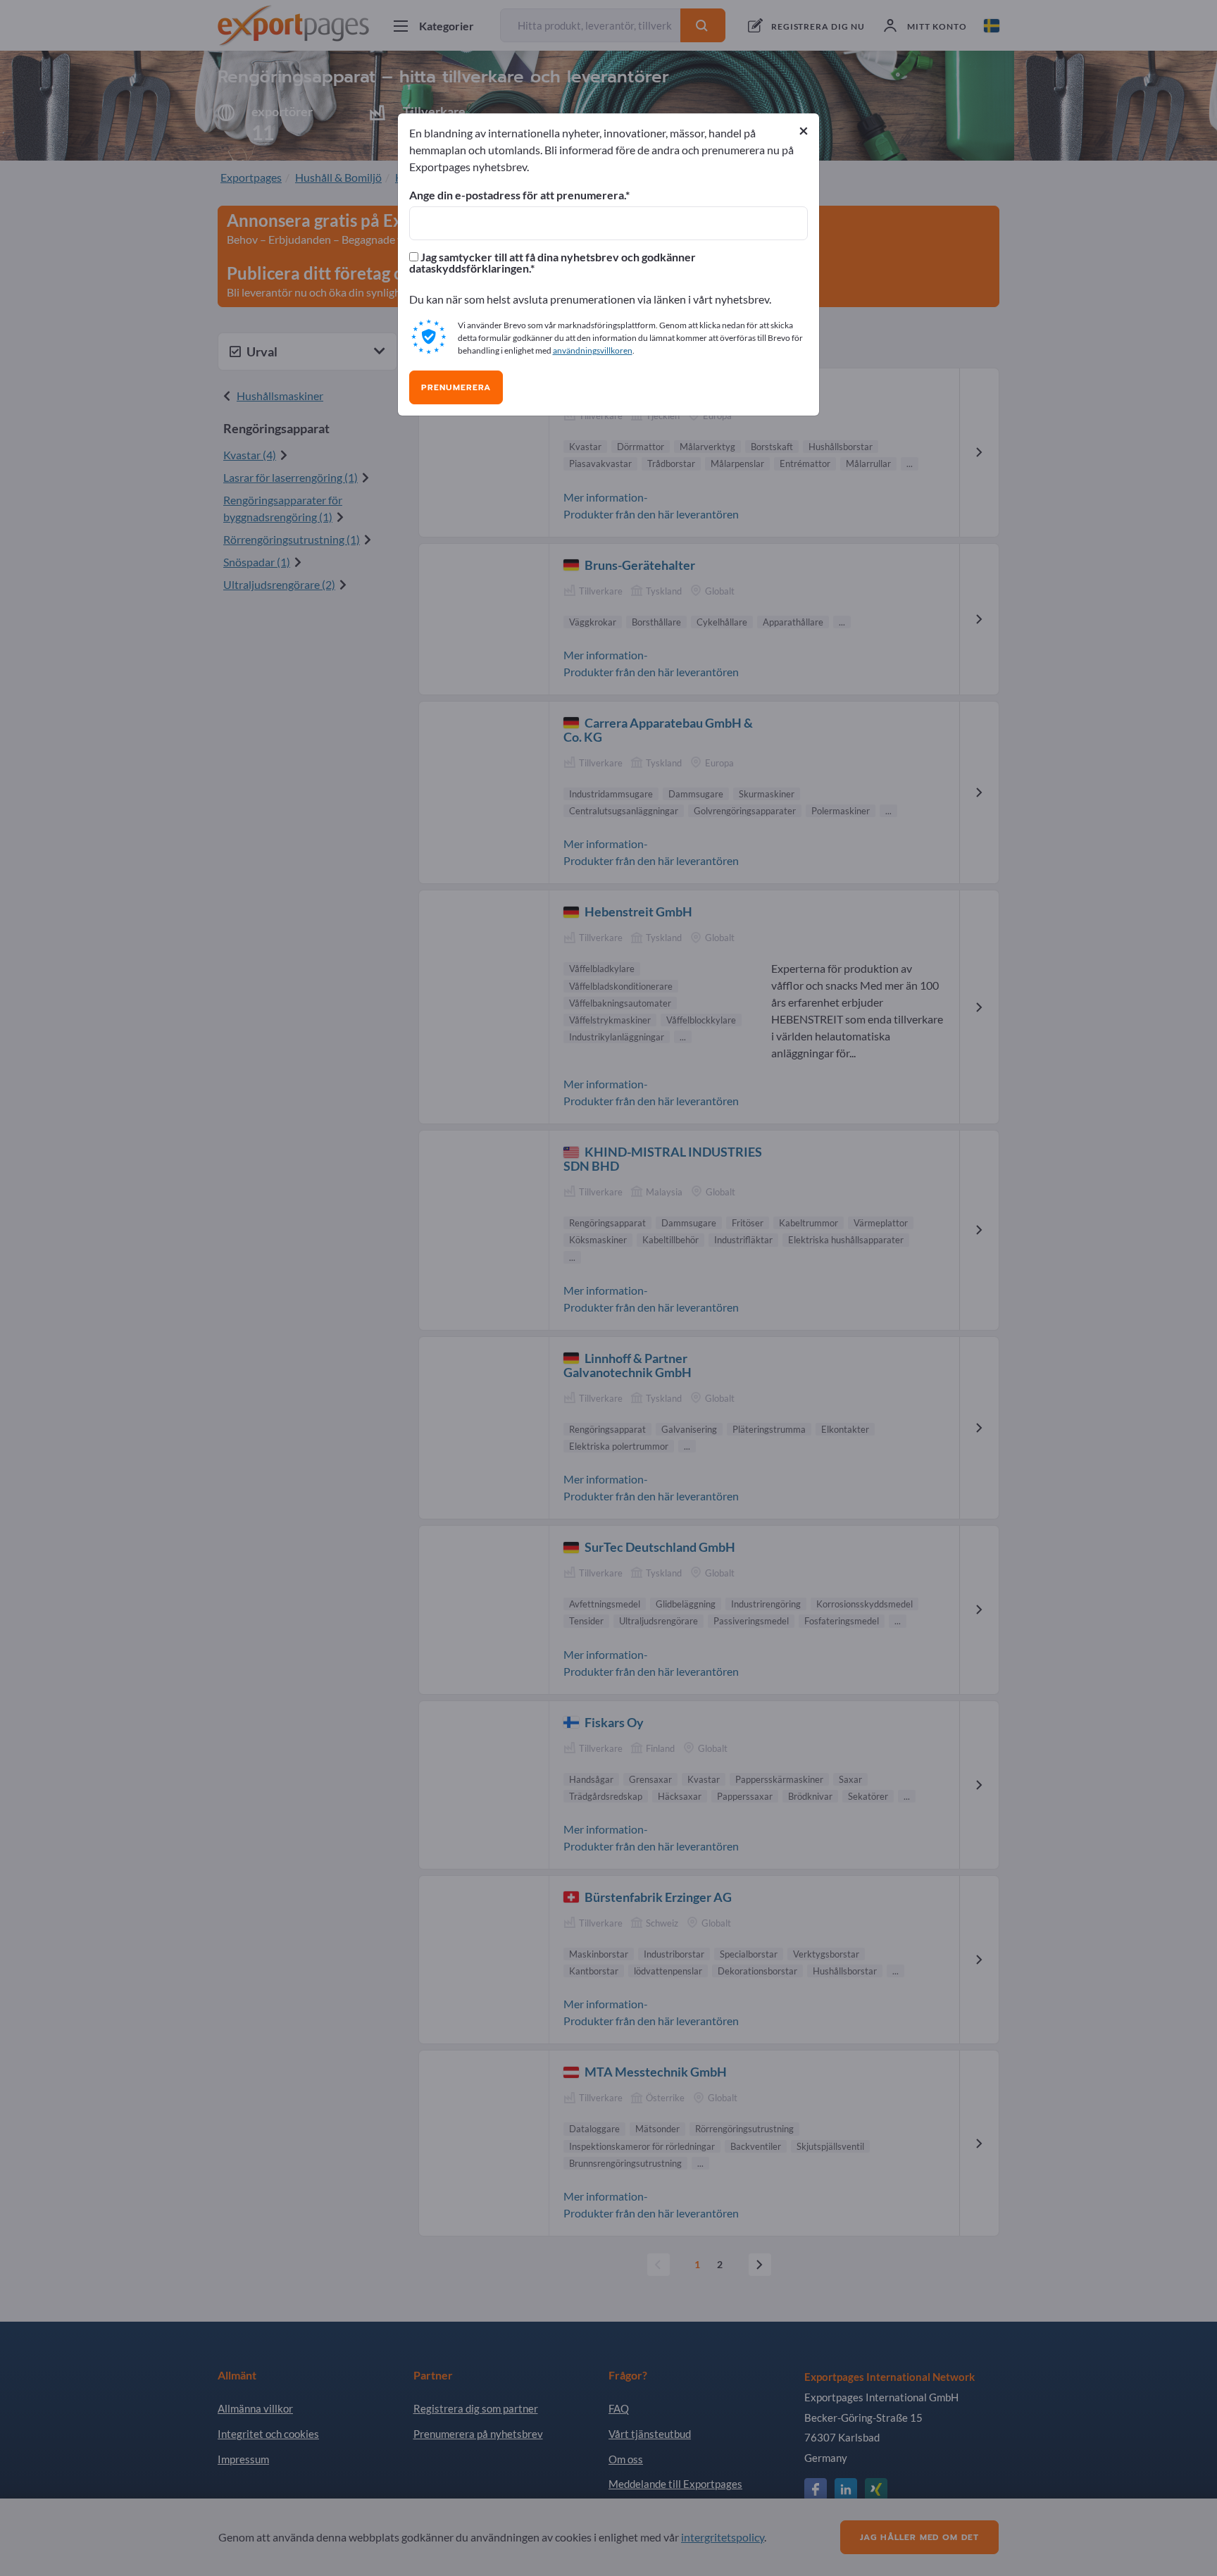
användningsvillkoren (593, 350)
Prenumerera (456, 387)
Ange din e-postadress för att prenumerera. (517, 195)
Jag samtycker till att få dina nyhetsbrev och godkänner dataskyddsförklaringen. (553, 263)
